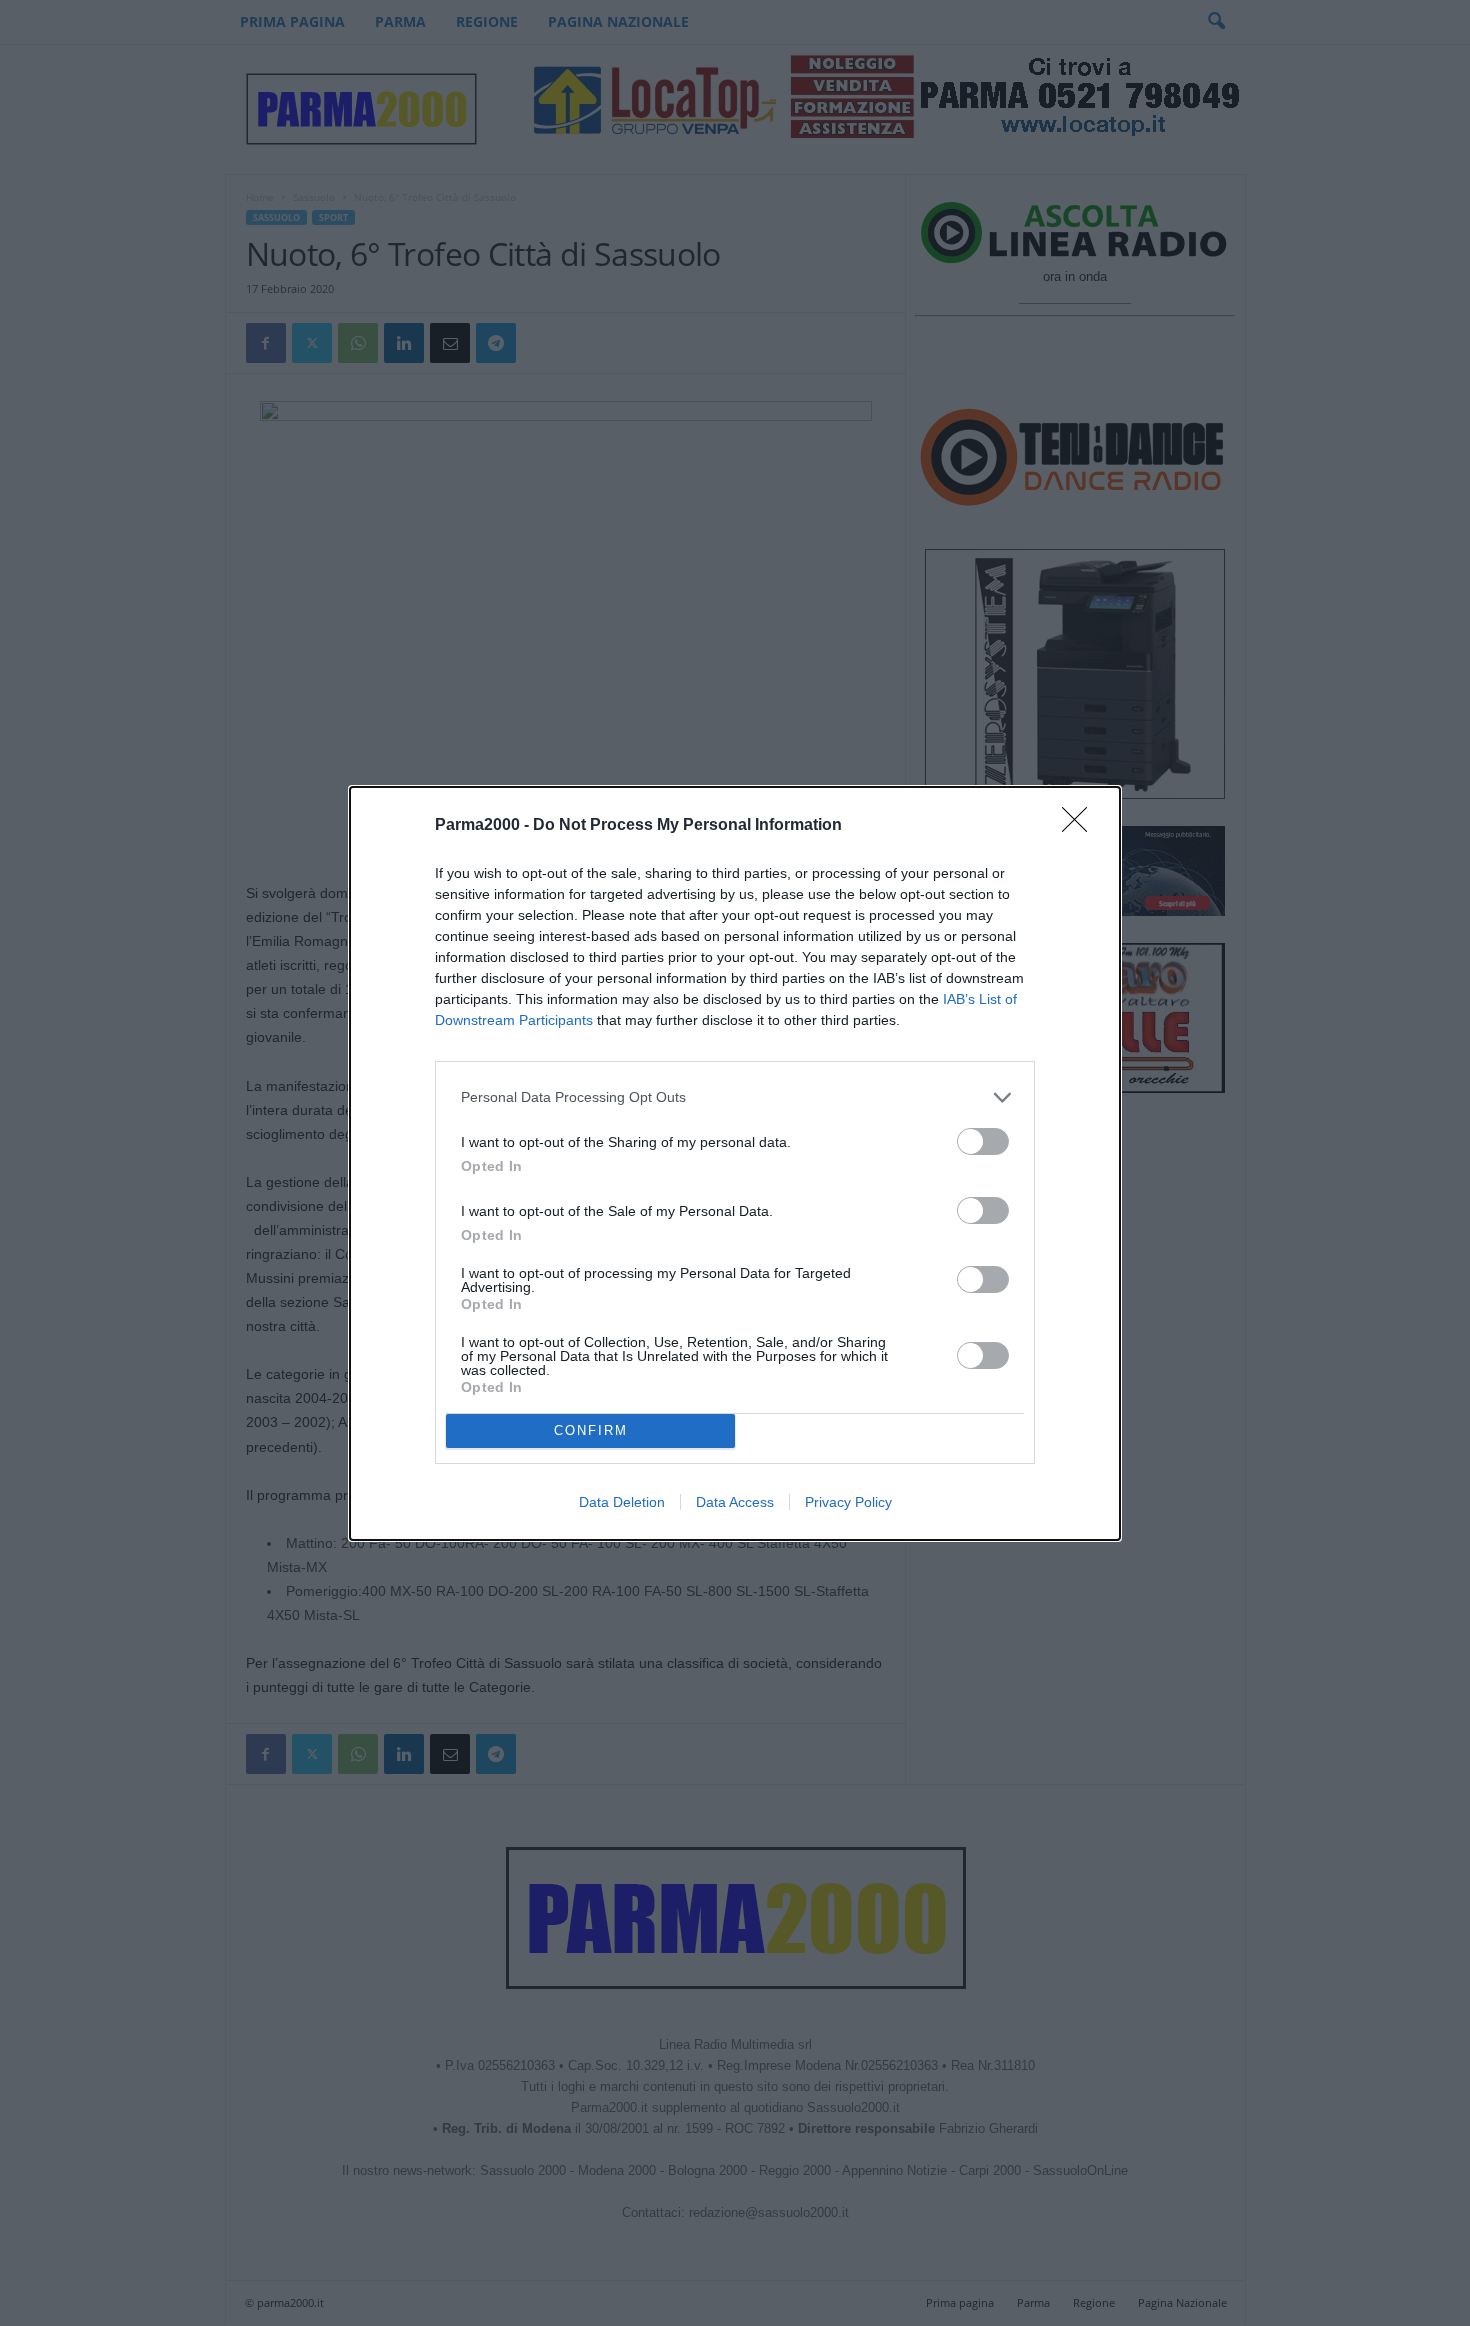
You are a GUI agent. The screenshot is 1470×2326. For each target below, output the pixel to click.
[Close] (1081, 826)
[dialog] (735, 1163)
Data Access (735, 1502)
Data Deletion (622, 1502)
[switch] (983, 1141)
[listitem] (735, 1097)
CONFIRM (591, 1430)
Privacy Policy (848, 1502)
